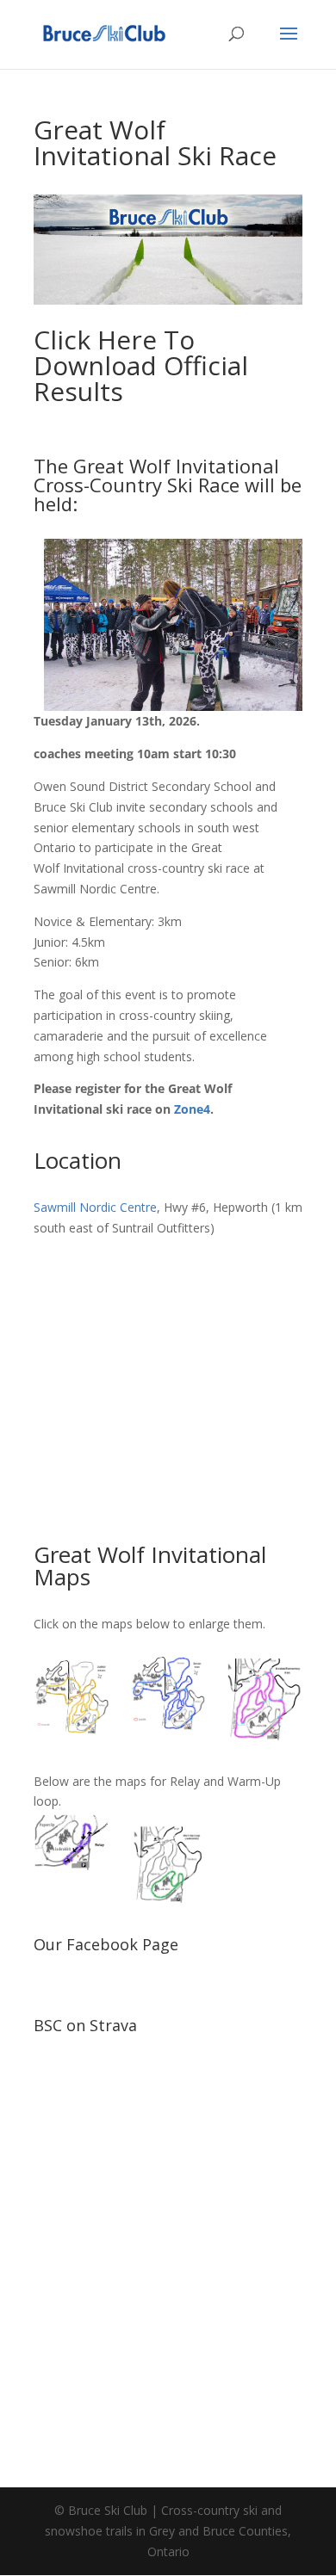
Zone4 (192, 1109)
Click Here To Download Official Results (141, 365)
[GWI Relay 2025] (72, 1844)
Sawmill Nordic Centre (95, 1207)
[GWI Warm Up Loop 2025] (168, 1864)
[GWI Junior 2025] (72, 1699)
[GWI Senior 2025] (168, 1699)
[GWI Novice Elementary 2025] (264, 1699)
